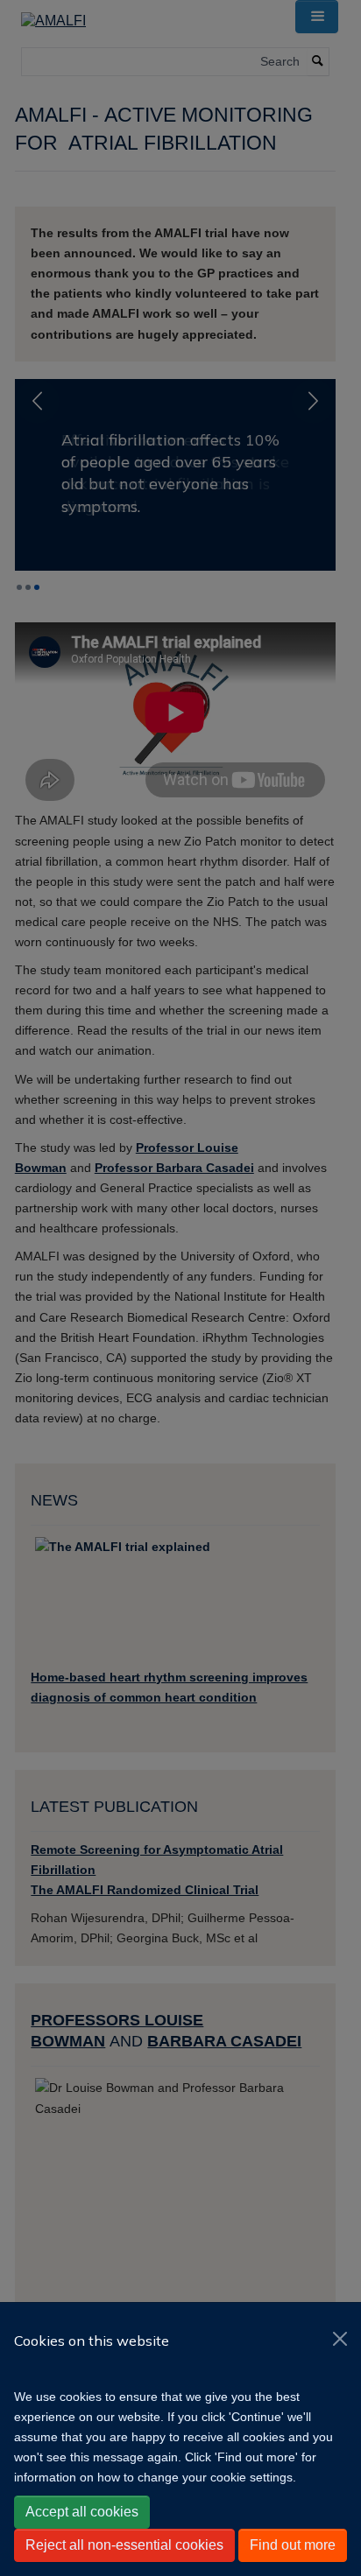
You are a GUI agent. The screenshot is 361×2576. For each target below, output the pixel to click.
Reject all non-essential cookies (124, 2545)
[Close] (340, 2339)
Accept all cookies (82, 2512)
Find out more (293, 2545)
